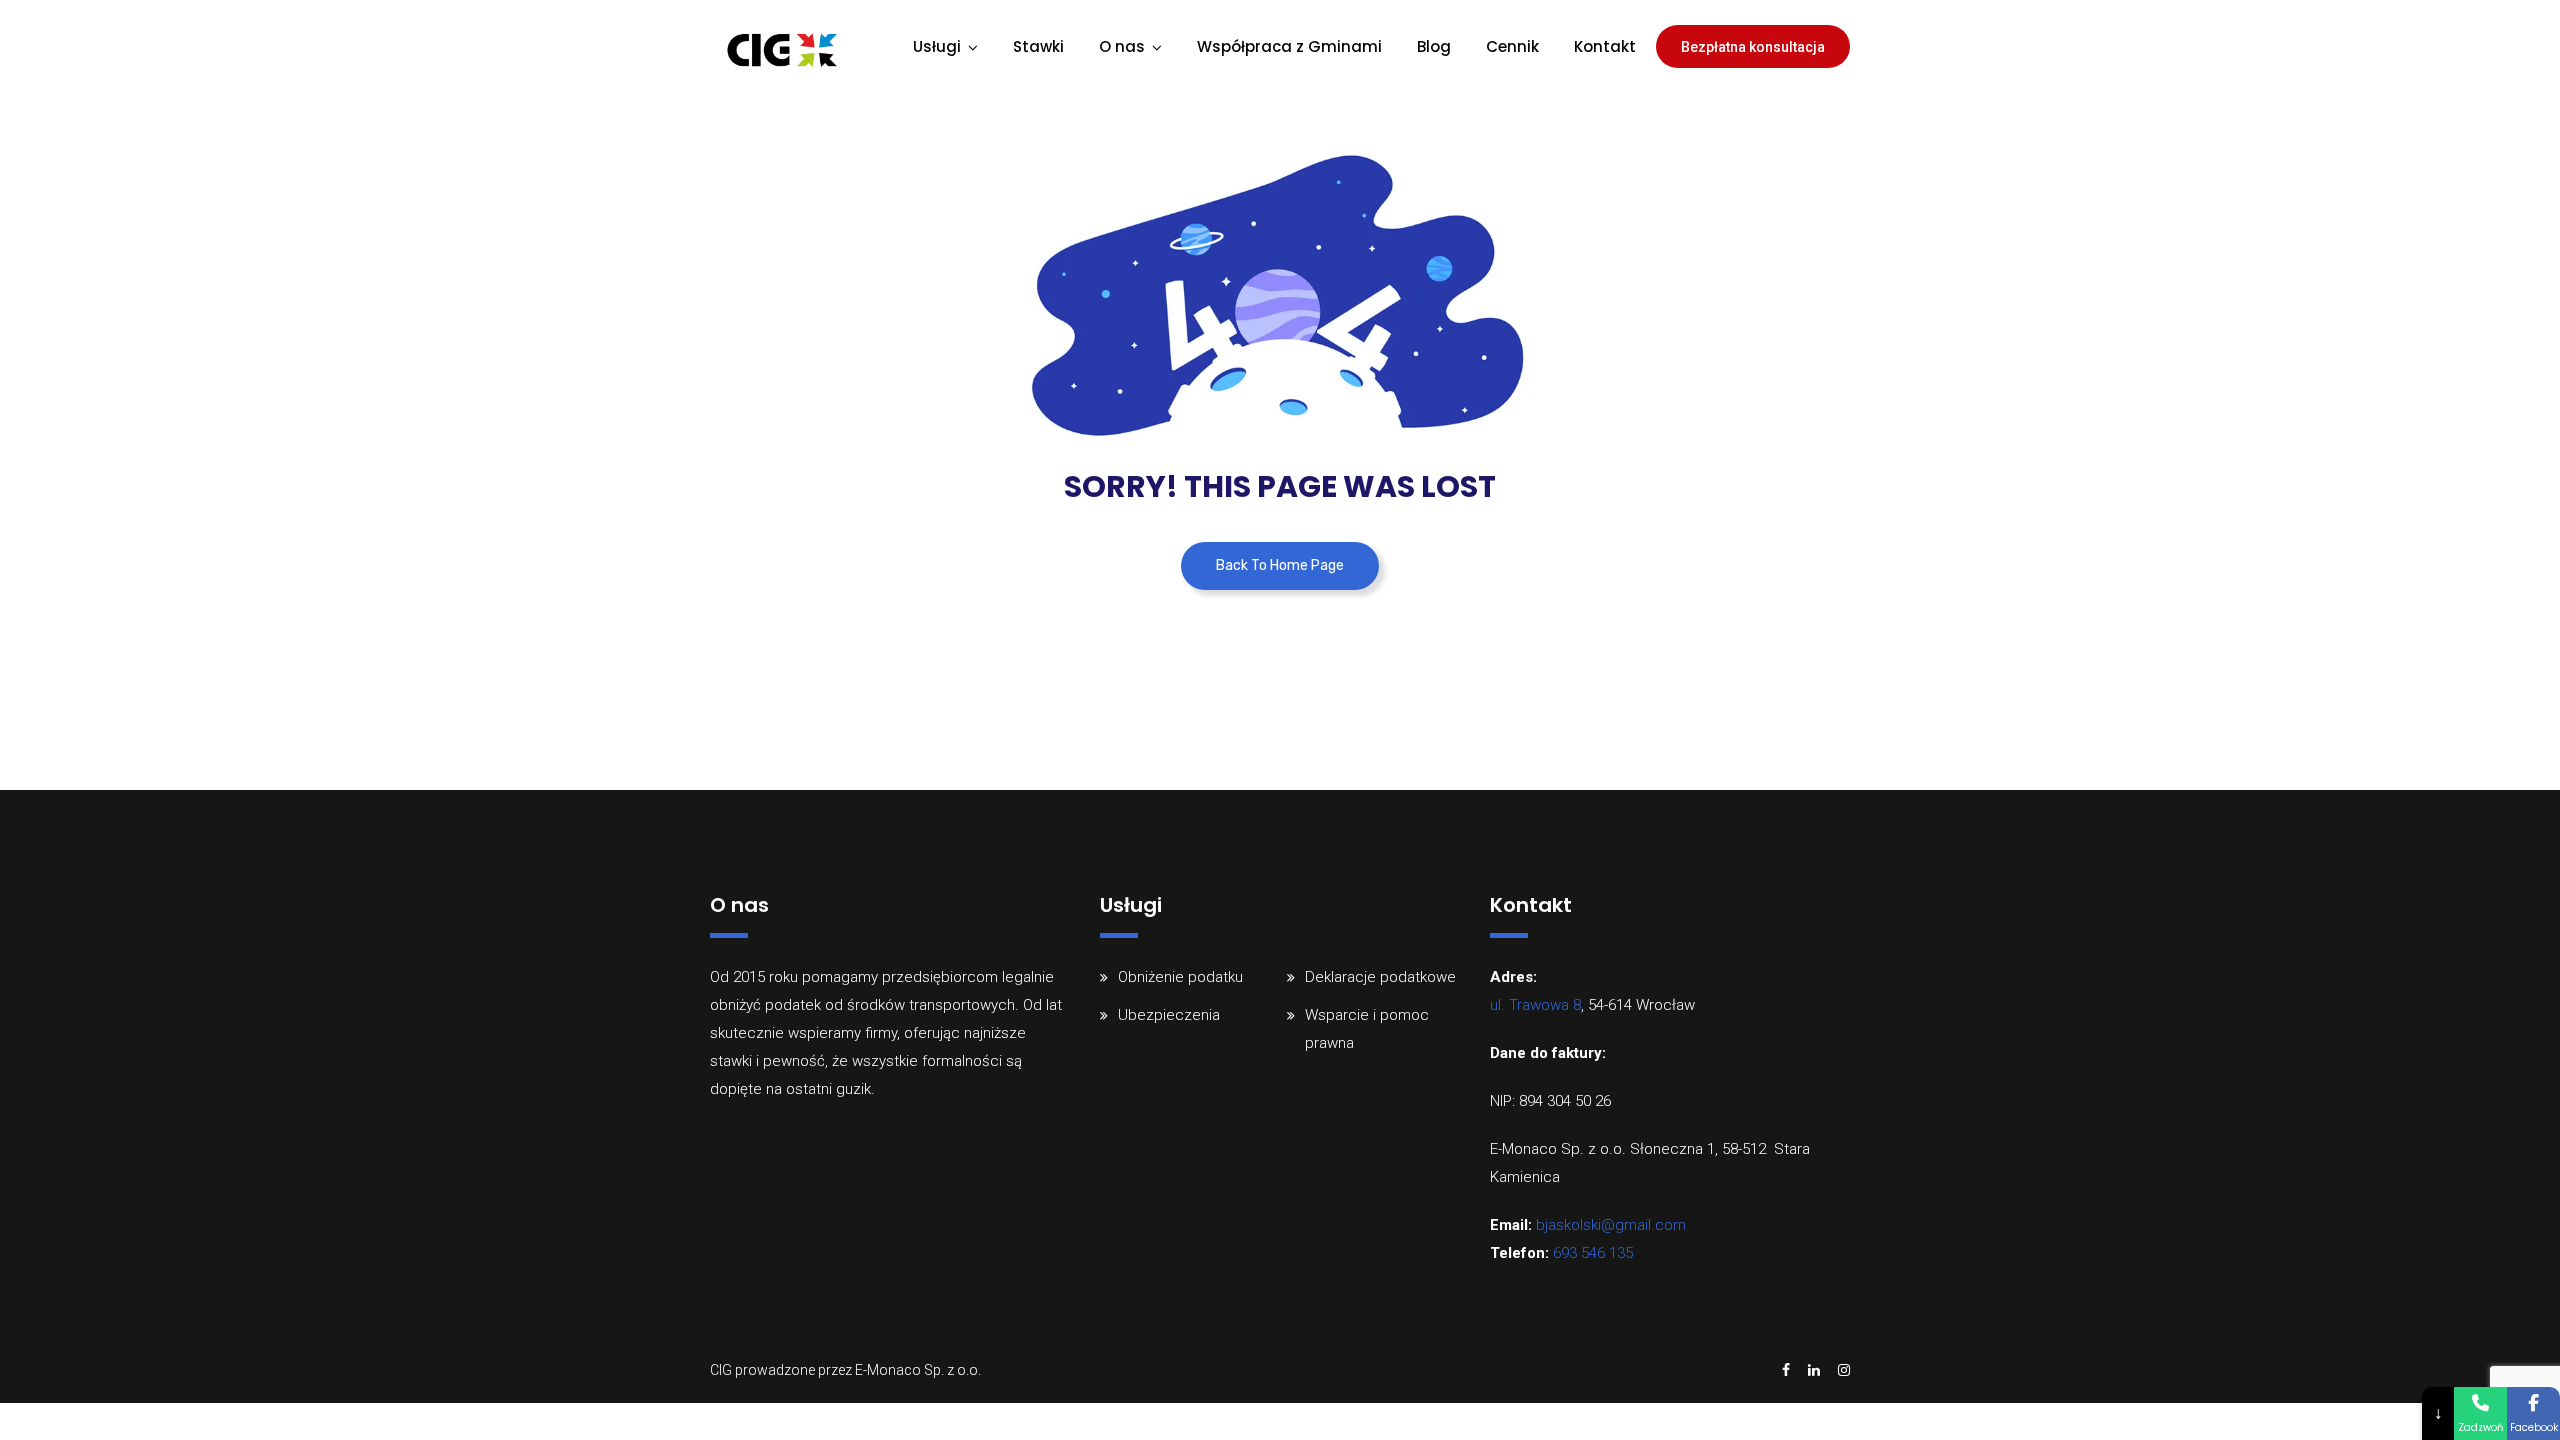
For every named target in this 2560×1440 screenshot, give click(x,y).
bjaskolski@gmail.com (1611, 1225)
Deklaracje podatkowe (1380, 977)
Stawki (1038, 46)
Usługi (937, 46)
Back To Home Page (1280, 565)
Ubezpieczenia (1169, 1015)
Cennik (1512, 46)
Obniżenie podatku (1180, 977)
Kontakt (1605, 46)
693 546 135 (1593, 1253)
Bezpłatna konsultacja (1753, 47)
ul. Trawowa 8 (1535, 1005)
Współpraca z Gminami (1289, 46)
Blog (1434, 46)
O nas (1122, 46)
